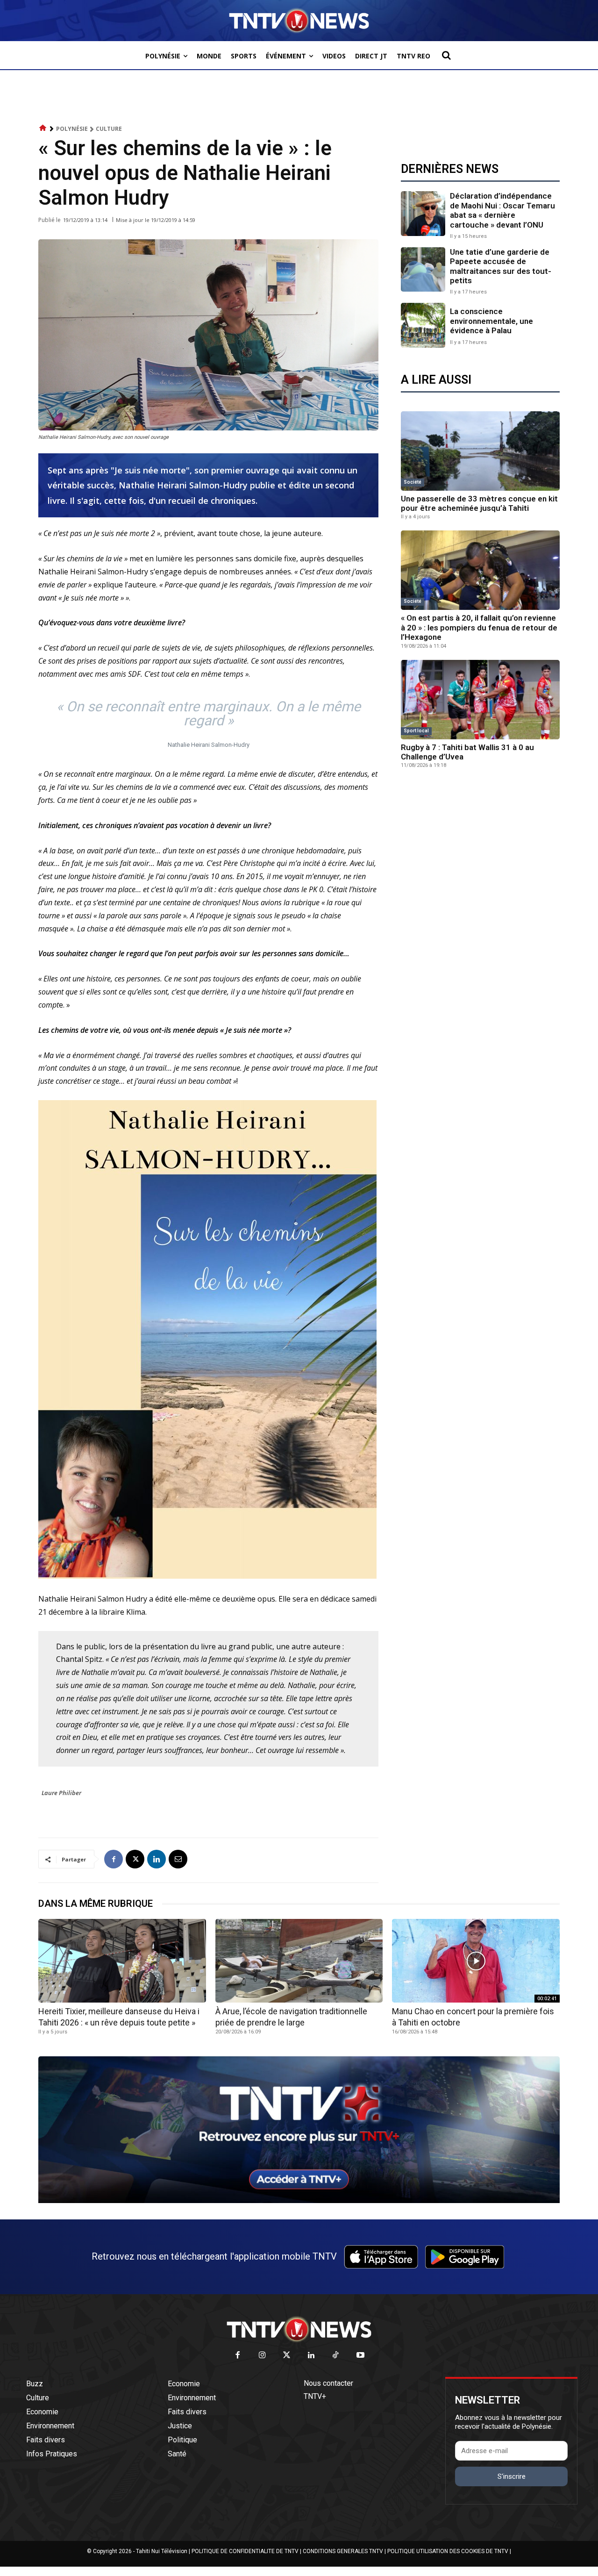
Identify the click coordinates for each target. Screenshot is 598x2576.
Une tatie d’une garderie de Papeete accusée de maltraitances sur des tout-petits (501, 266)
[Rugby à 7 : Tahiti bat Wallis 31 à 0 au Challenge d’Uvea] (480, 700)
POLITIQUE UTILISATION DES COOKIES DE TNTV (448, 2551)
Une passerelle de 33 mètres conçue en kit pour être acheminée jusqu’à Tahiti (479, 503)
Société (413, 482)
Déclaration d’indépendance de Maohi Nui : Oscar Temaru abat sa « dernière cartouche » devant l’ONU (502, 210)
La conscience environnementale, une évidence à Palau (491, 321)
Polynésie (72, 129)
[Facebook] (114, 1859)
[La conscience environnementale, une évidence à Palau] (423, 325)
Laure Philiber (61, 1793)
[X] (135, 1859)
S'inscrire (512, 2476)
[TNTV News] (299, 2329)
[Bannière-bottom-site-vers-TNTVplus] (299, 2201)
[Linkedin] (157, 1859)
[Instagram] (262, 2356)
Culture (109, 129)
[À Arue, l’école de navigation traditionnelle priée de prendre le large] (299, 1961)
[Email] (178, 1859)
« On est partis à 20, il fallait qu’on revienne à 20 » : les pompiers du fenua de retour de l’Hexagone (479, 627)
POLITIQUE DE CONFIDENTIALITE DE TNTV (245, 2551)
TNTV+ (315, 2396)
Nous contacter (328, 2383)
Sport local (416, 731)
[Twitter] (287, 2356)
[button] (446, 55)
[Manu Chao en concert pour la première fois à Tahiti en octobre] (476, 1961)
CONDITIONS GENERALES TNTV (343, 2551)
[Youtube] (360, 2356)
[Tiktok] (336, 2356)
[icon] (43, 128)
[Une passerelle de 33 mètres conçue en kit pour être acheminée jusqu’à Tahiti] (480, 451)
